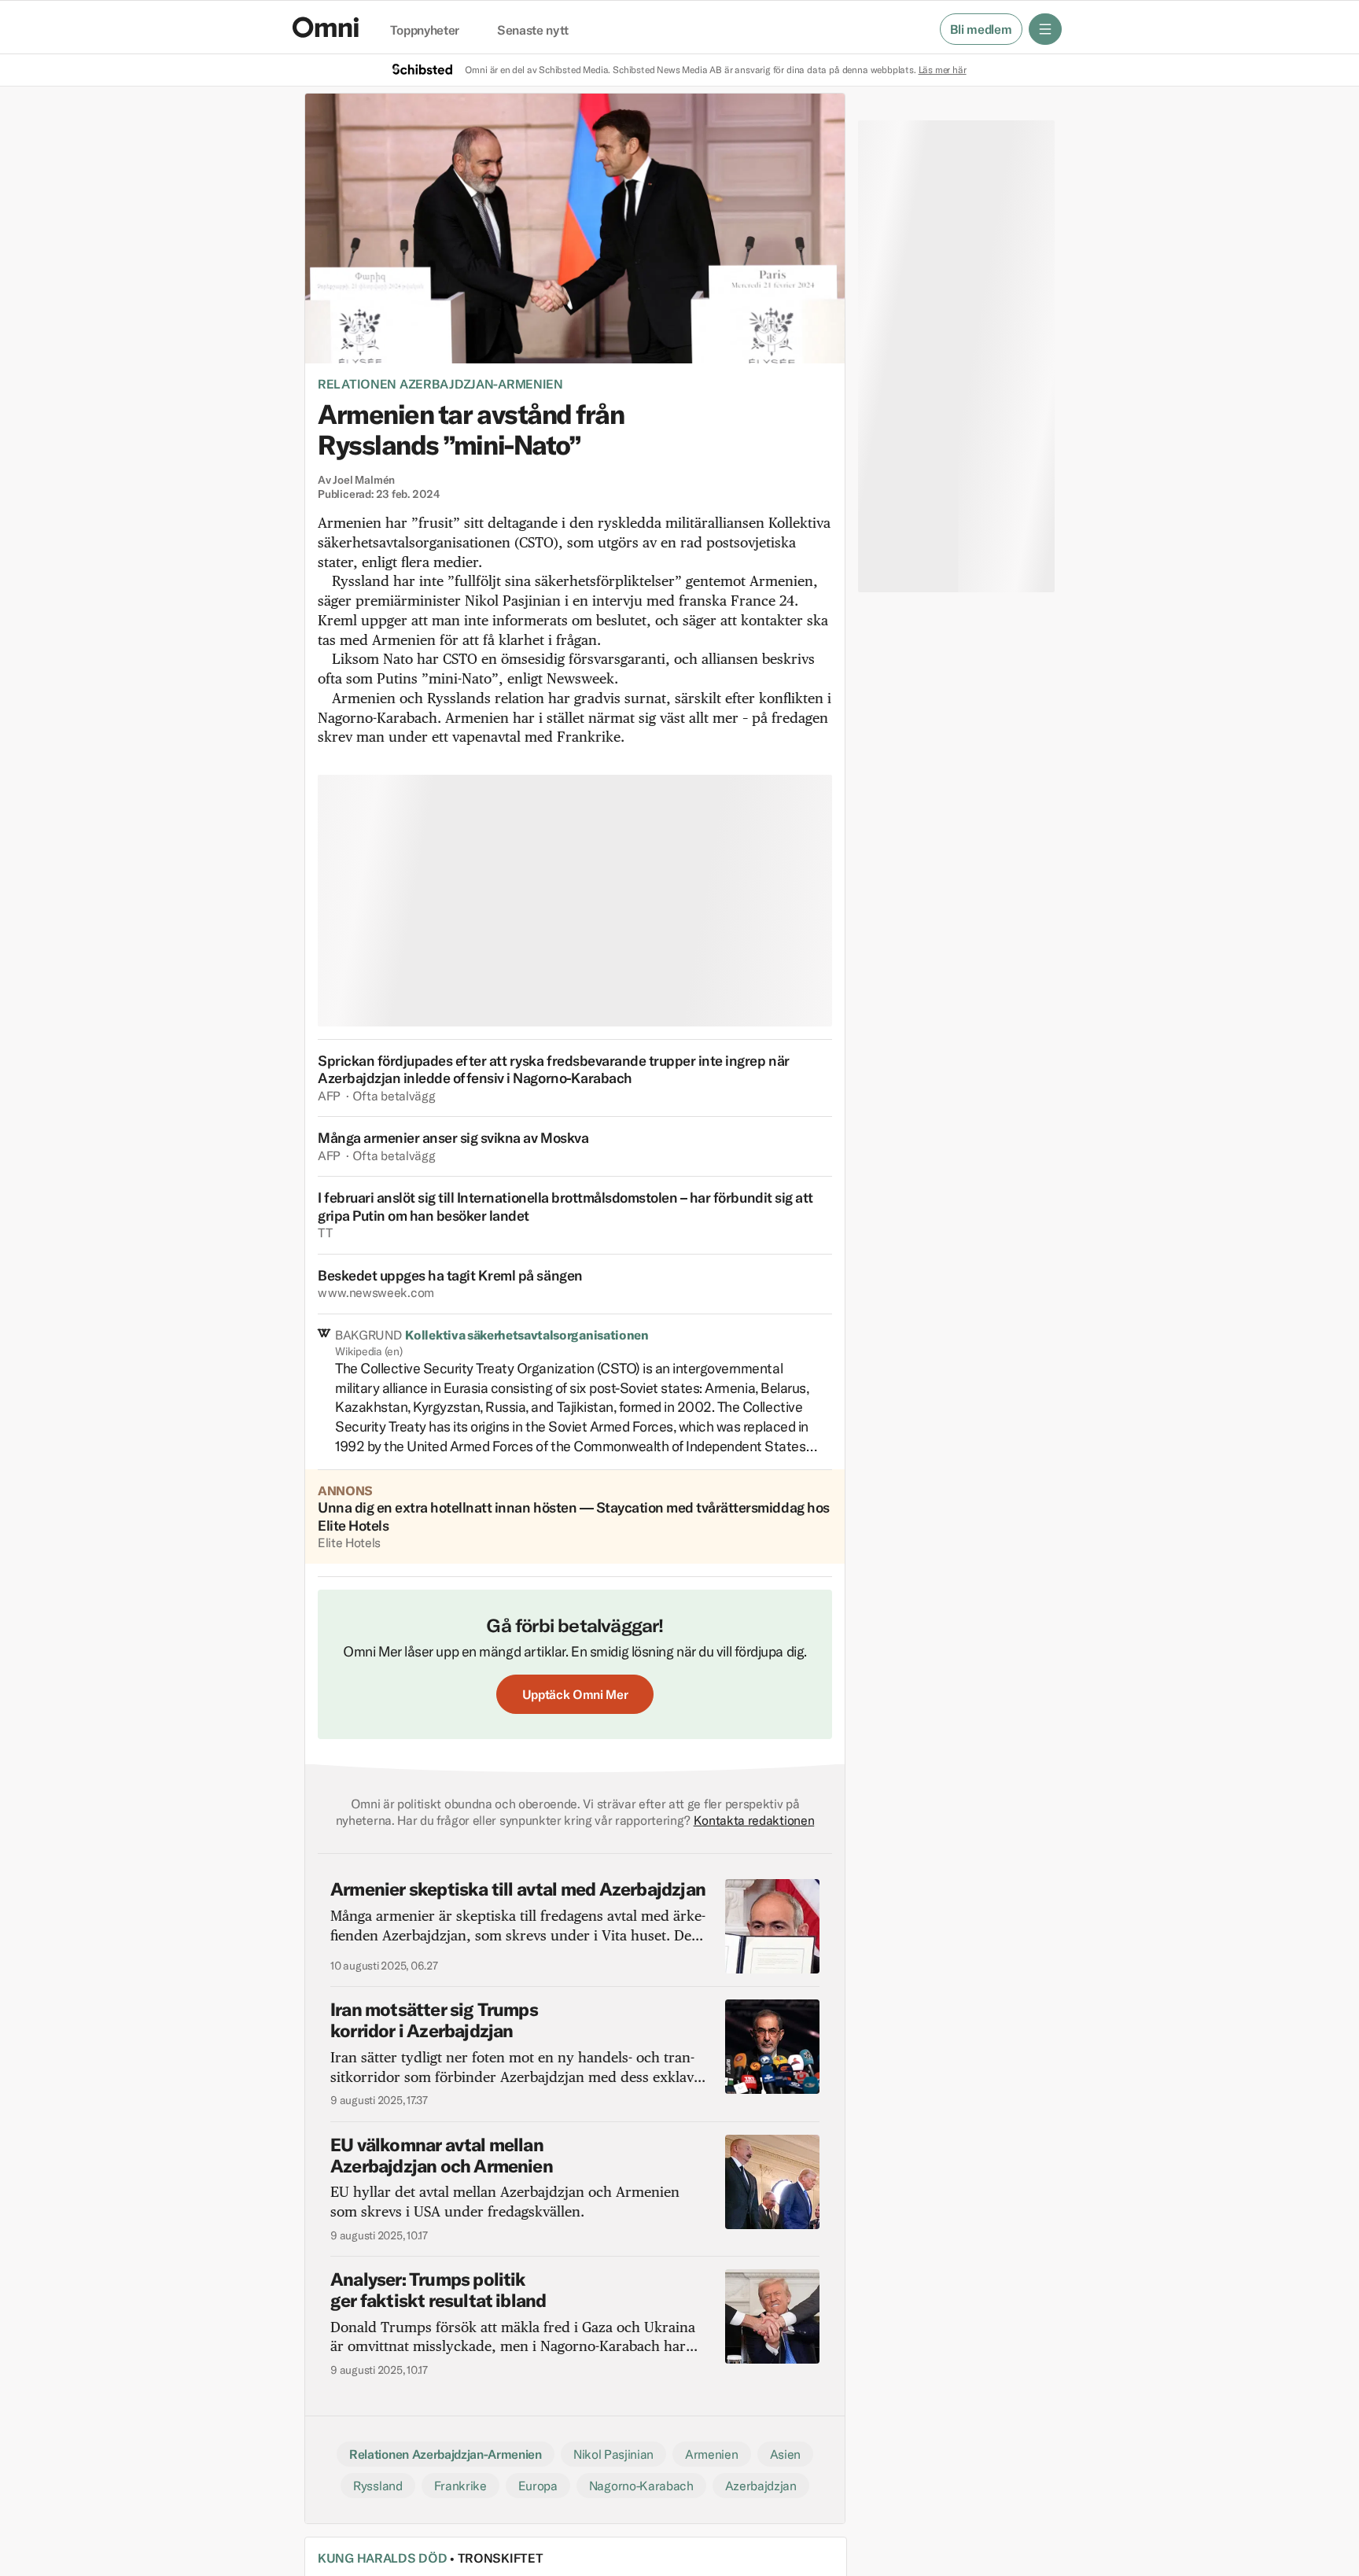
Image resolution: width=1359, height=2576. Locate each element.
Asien (785, 2454)
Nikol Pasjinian (613, 2454)
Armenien (711, 2454)
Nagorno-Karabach (641, 2486)
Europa (538, 2486)
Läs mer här (943, 70)
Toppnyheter (425, 31)
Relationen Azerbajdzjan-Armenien (440, 384)
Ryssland (377, 2486)
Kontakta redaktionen (754, 1820)
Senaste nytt (533, 31)
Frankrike (460, 2486)
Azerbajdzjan (761, 2486)
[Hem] (326, 27)
